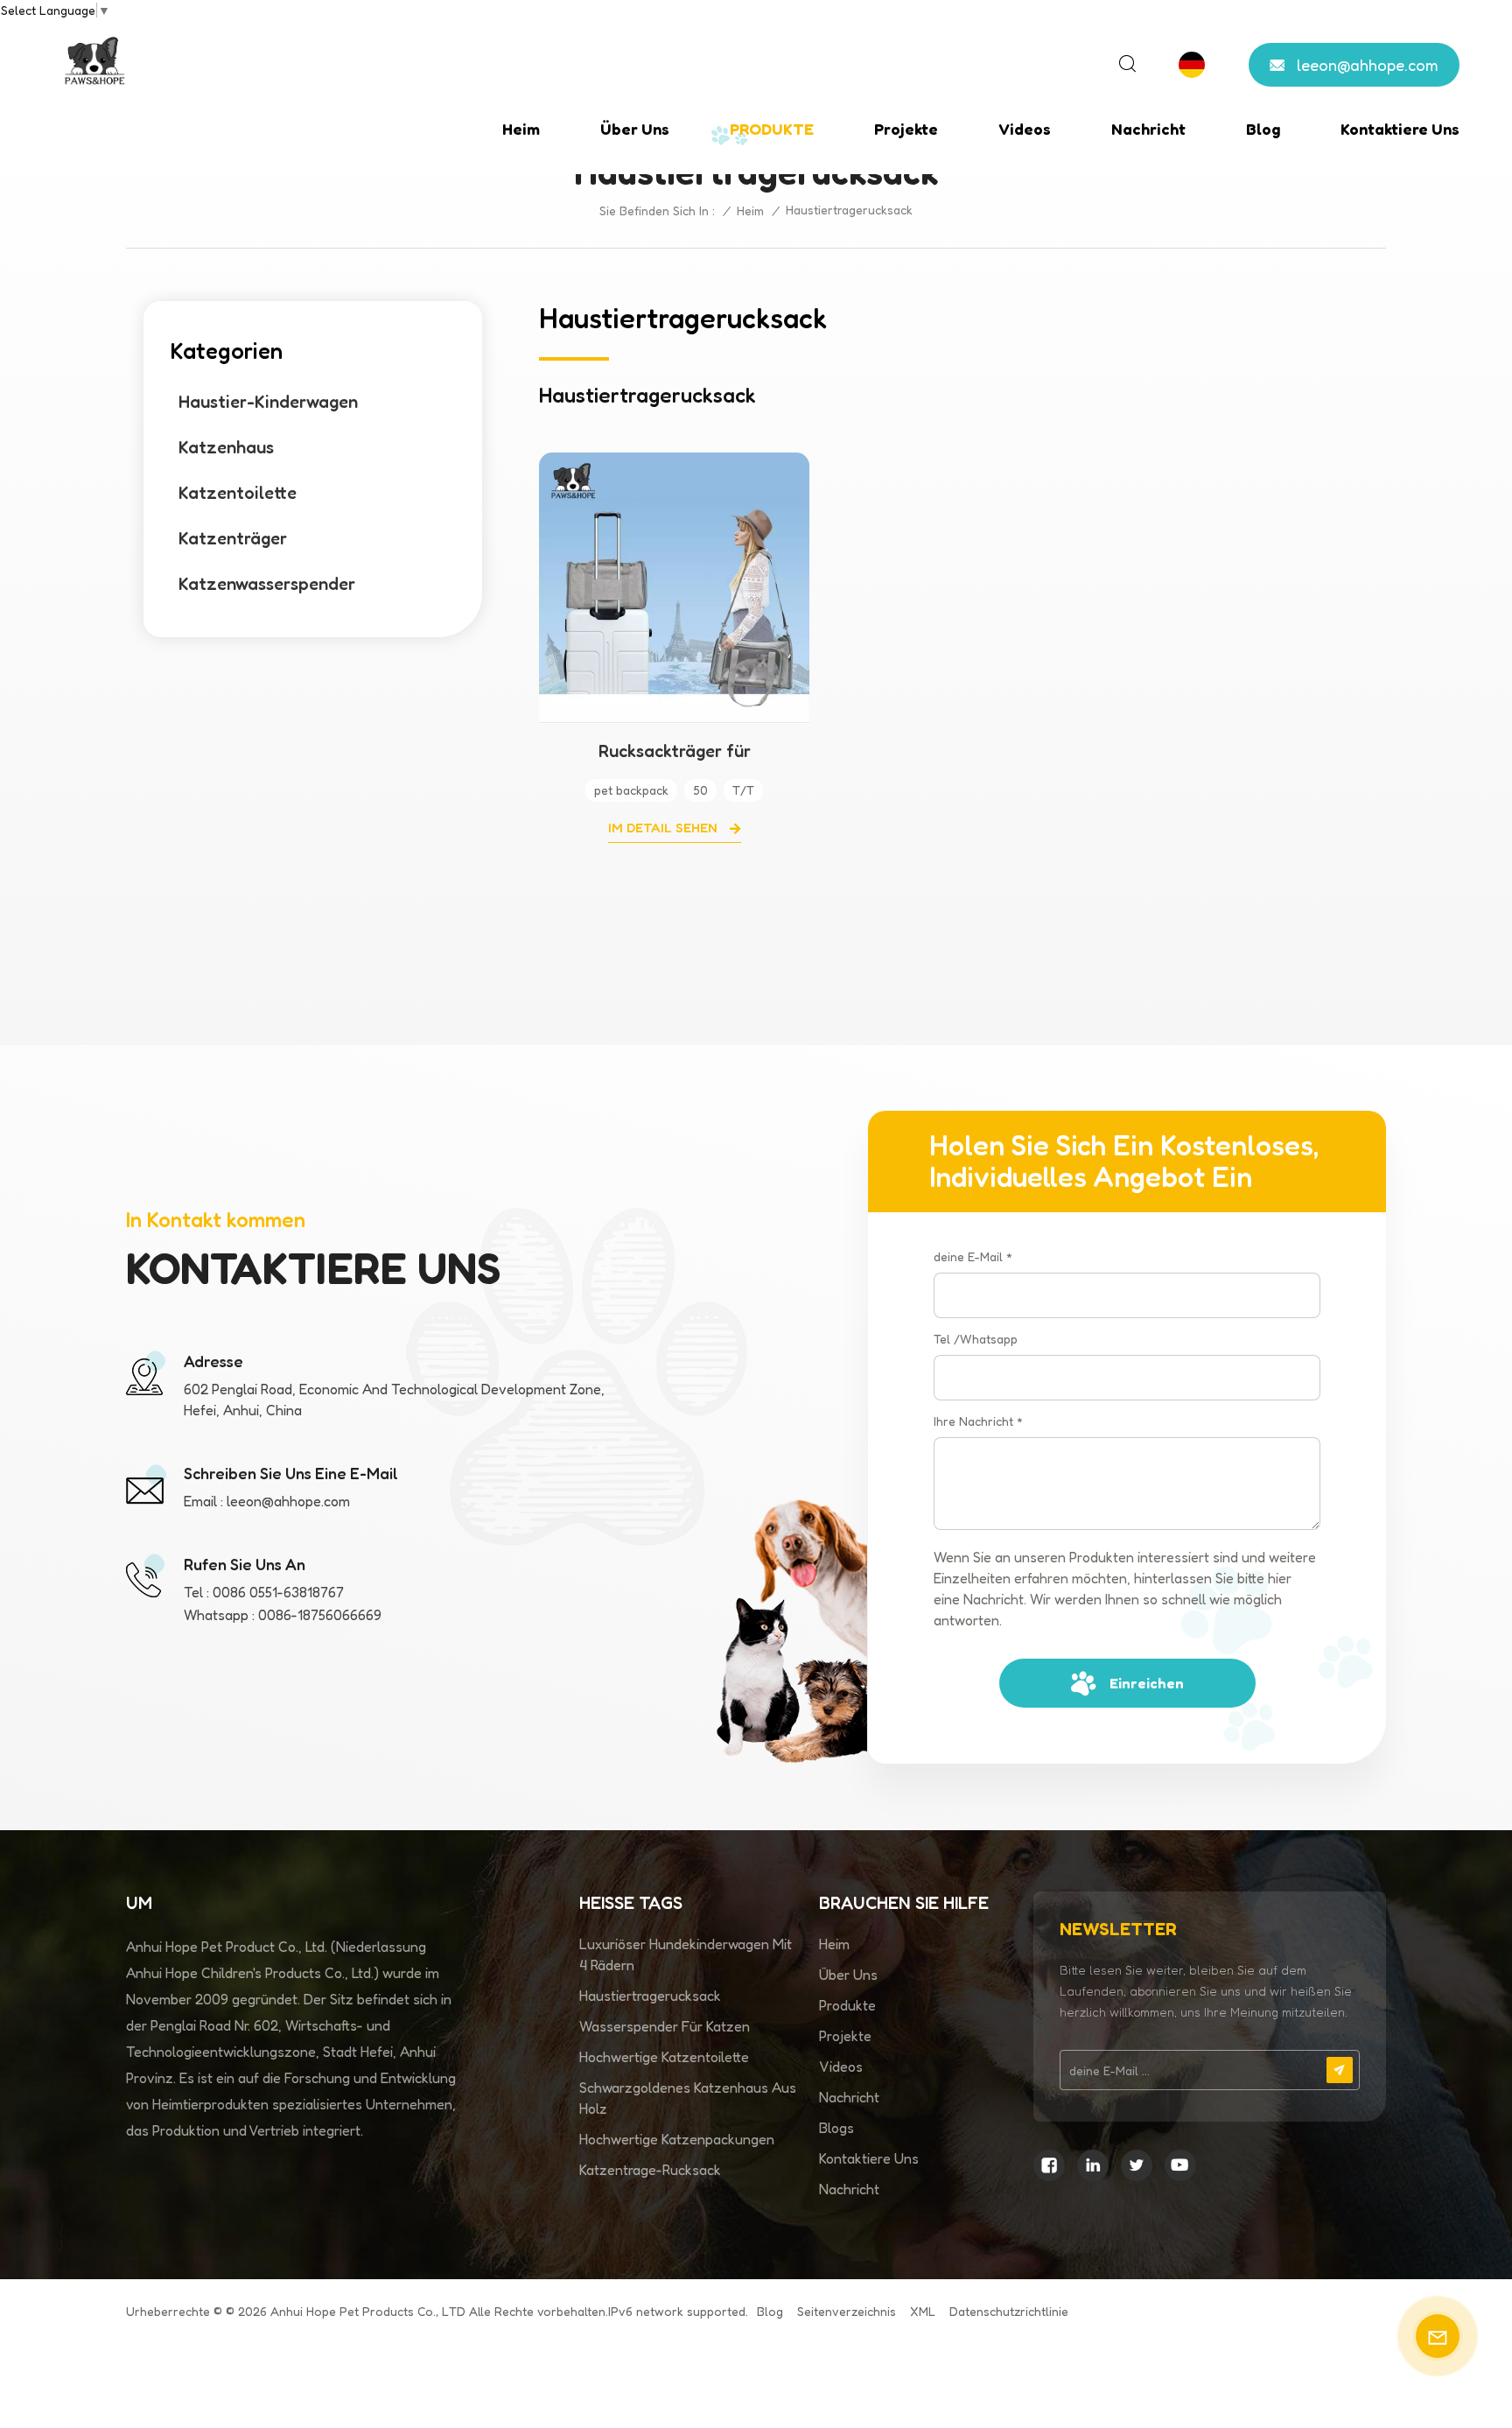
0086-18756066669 (320, 1615)
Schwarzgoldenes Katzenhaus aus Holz (688, 2098)
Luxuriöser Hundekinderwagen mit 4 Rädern (686, 1954)
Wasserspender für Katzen (665, 2026)
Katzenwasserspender (267, 584)
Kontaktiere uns (1400, 129)
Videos (1025, 129)
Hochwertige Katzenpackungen (677, 2139)
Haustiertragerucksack (650, 1996)
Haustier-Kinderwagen (268, 402)
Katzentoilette (238, 493)
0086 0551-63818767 (278, 1592)
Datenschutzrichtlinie (1009, 2311)
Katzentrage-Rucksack (650, 2170)
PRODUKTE (772, 129)
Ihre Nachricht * (978, 1421)
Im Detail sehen (665, 828)
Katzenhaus (226, 447)
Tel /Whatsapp (976, 1339)
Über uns (635, 129)
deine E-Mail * (973, 1256)
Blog (1263, 129)
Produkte (847, 2005)
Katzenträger (233, 538)
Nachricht (1148, 129)
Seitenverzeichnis (847, 2311)
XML (923, 2311)
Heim (521, 129)
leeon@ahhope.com (1368, 65)
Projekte (906, 129)
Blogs (836, 2128)
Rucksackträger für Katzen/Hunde (675, 751)
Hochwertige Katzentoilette (664, 2057)
